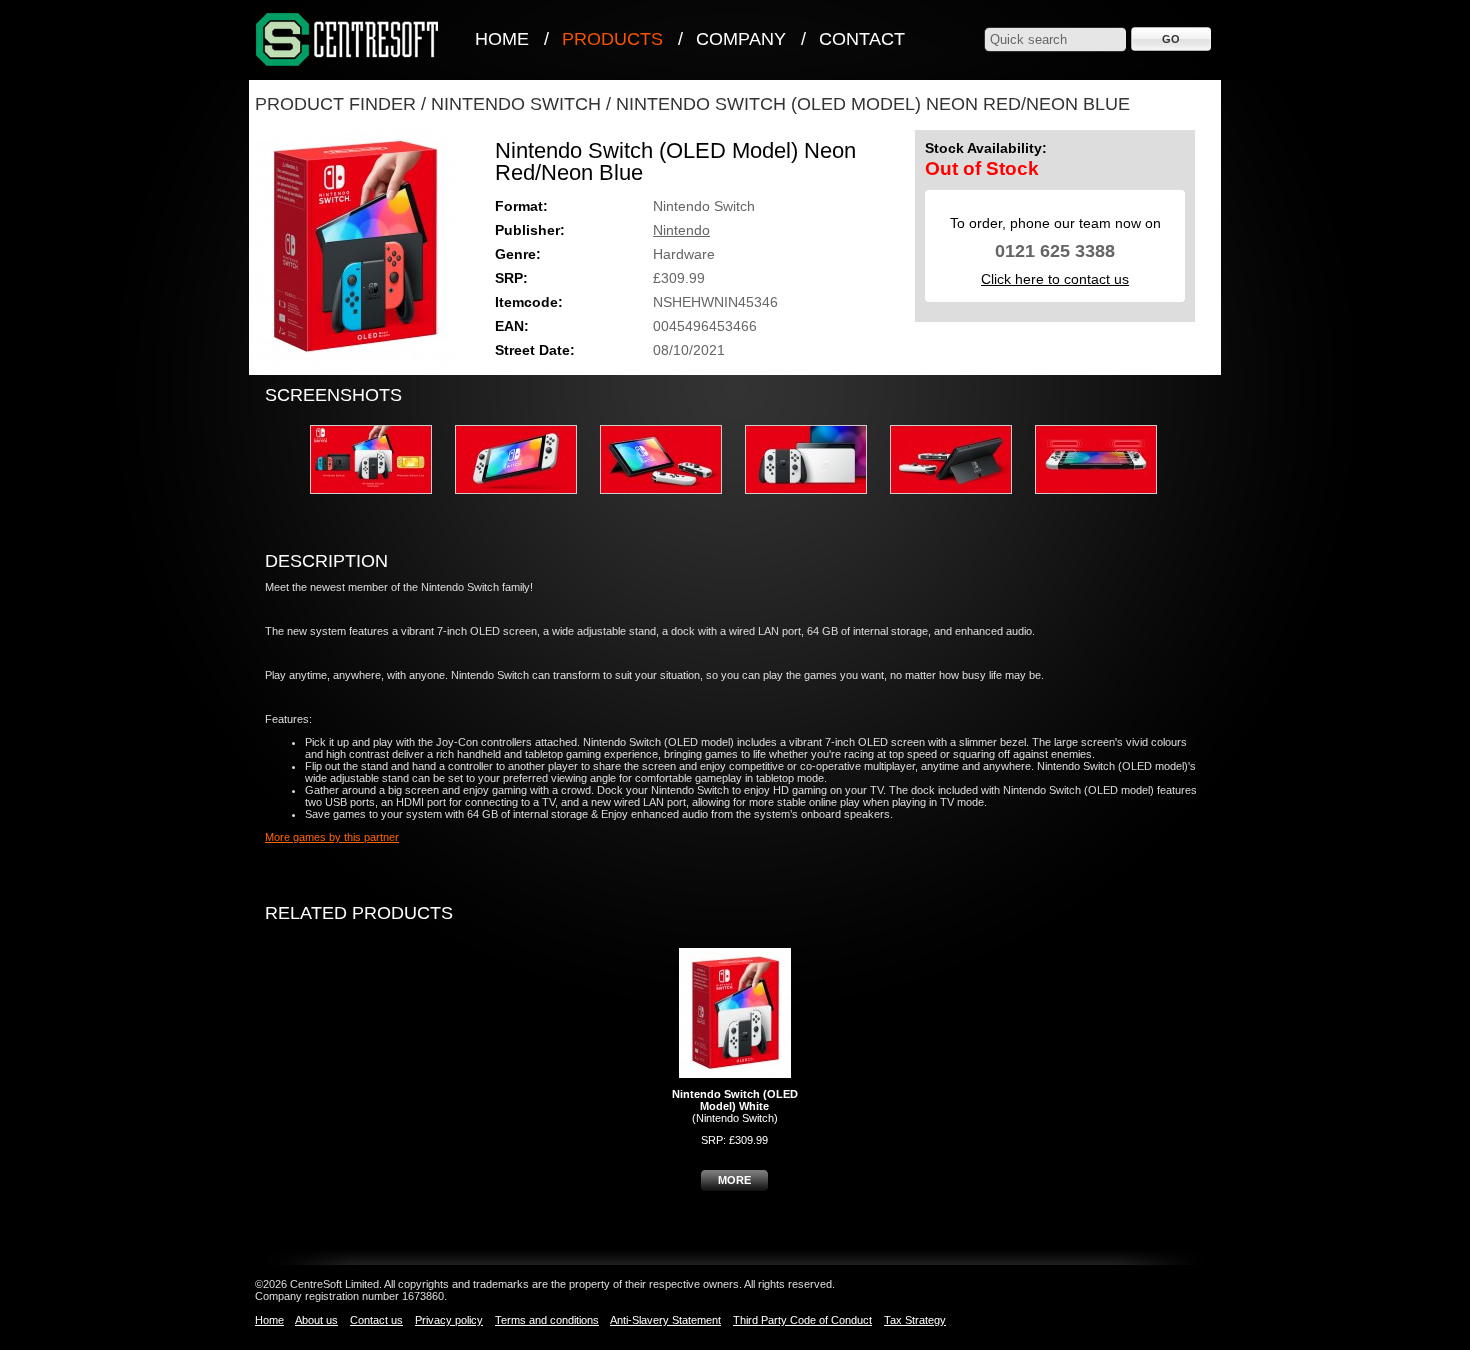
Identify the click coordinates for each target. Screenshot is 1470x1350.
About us (316, 1320)
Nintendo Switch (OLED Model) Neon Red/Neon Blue (873, 104)
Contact (862, 39)
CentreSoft (348, 40)
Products (612, 39)
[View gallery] (381, 500)
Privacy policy (449, 1320)
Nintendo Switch (516, 104)
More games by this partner (332, 837)
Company (741, 39)
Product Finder (335, 104)
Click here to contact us (1055, 279)
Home (502, 39)
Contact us (376, 1320)
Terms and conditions (547, 1320)
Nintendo (681, 230)
